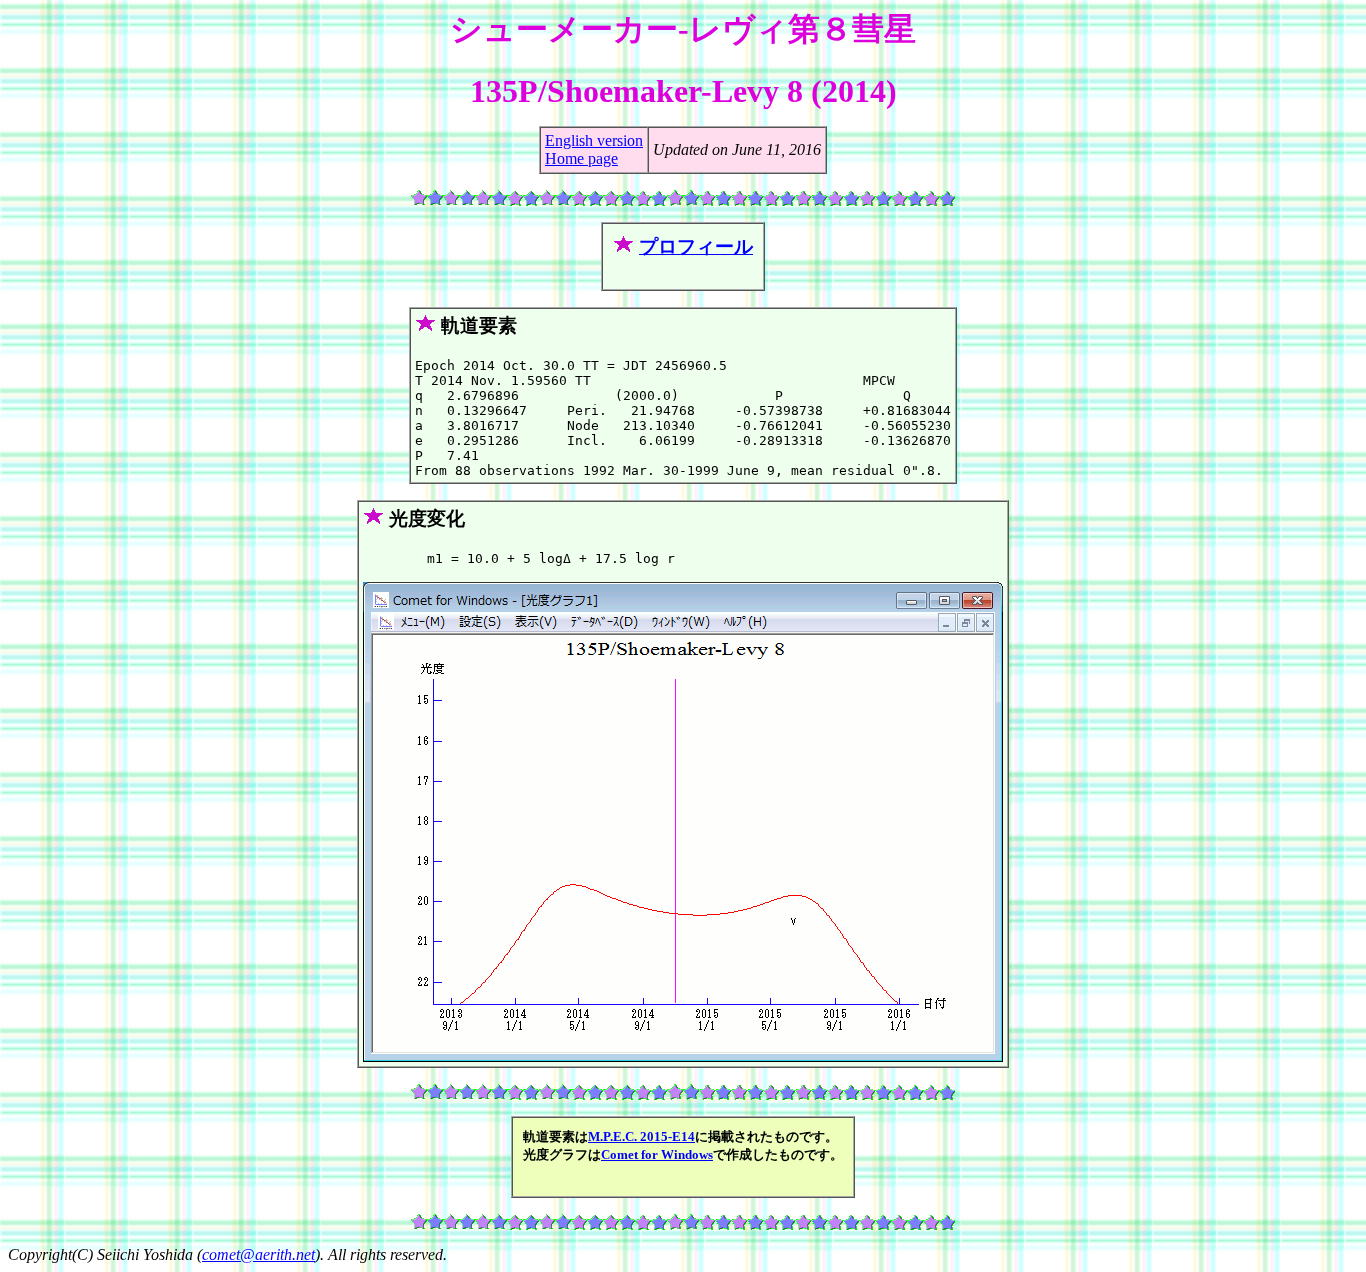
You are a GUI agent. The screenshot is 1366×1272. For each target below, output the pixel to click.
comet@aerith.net (258, 1254)
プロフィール (696, 246)
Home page (581, 158)
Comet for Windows (657, 1154)
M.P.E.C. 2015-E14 (641, 1136)
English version (594, 140)
